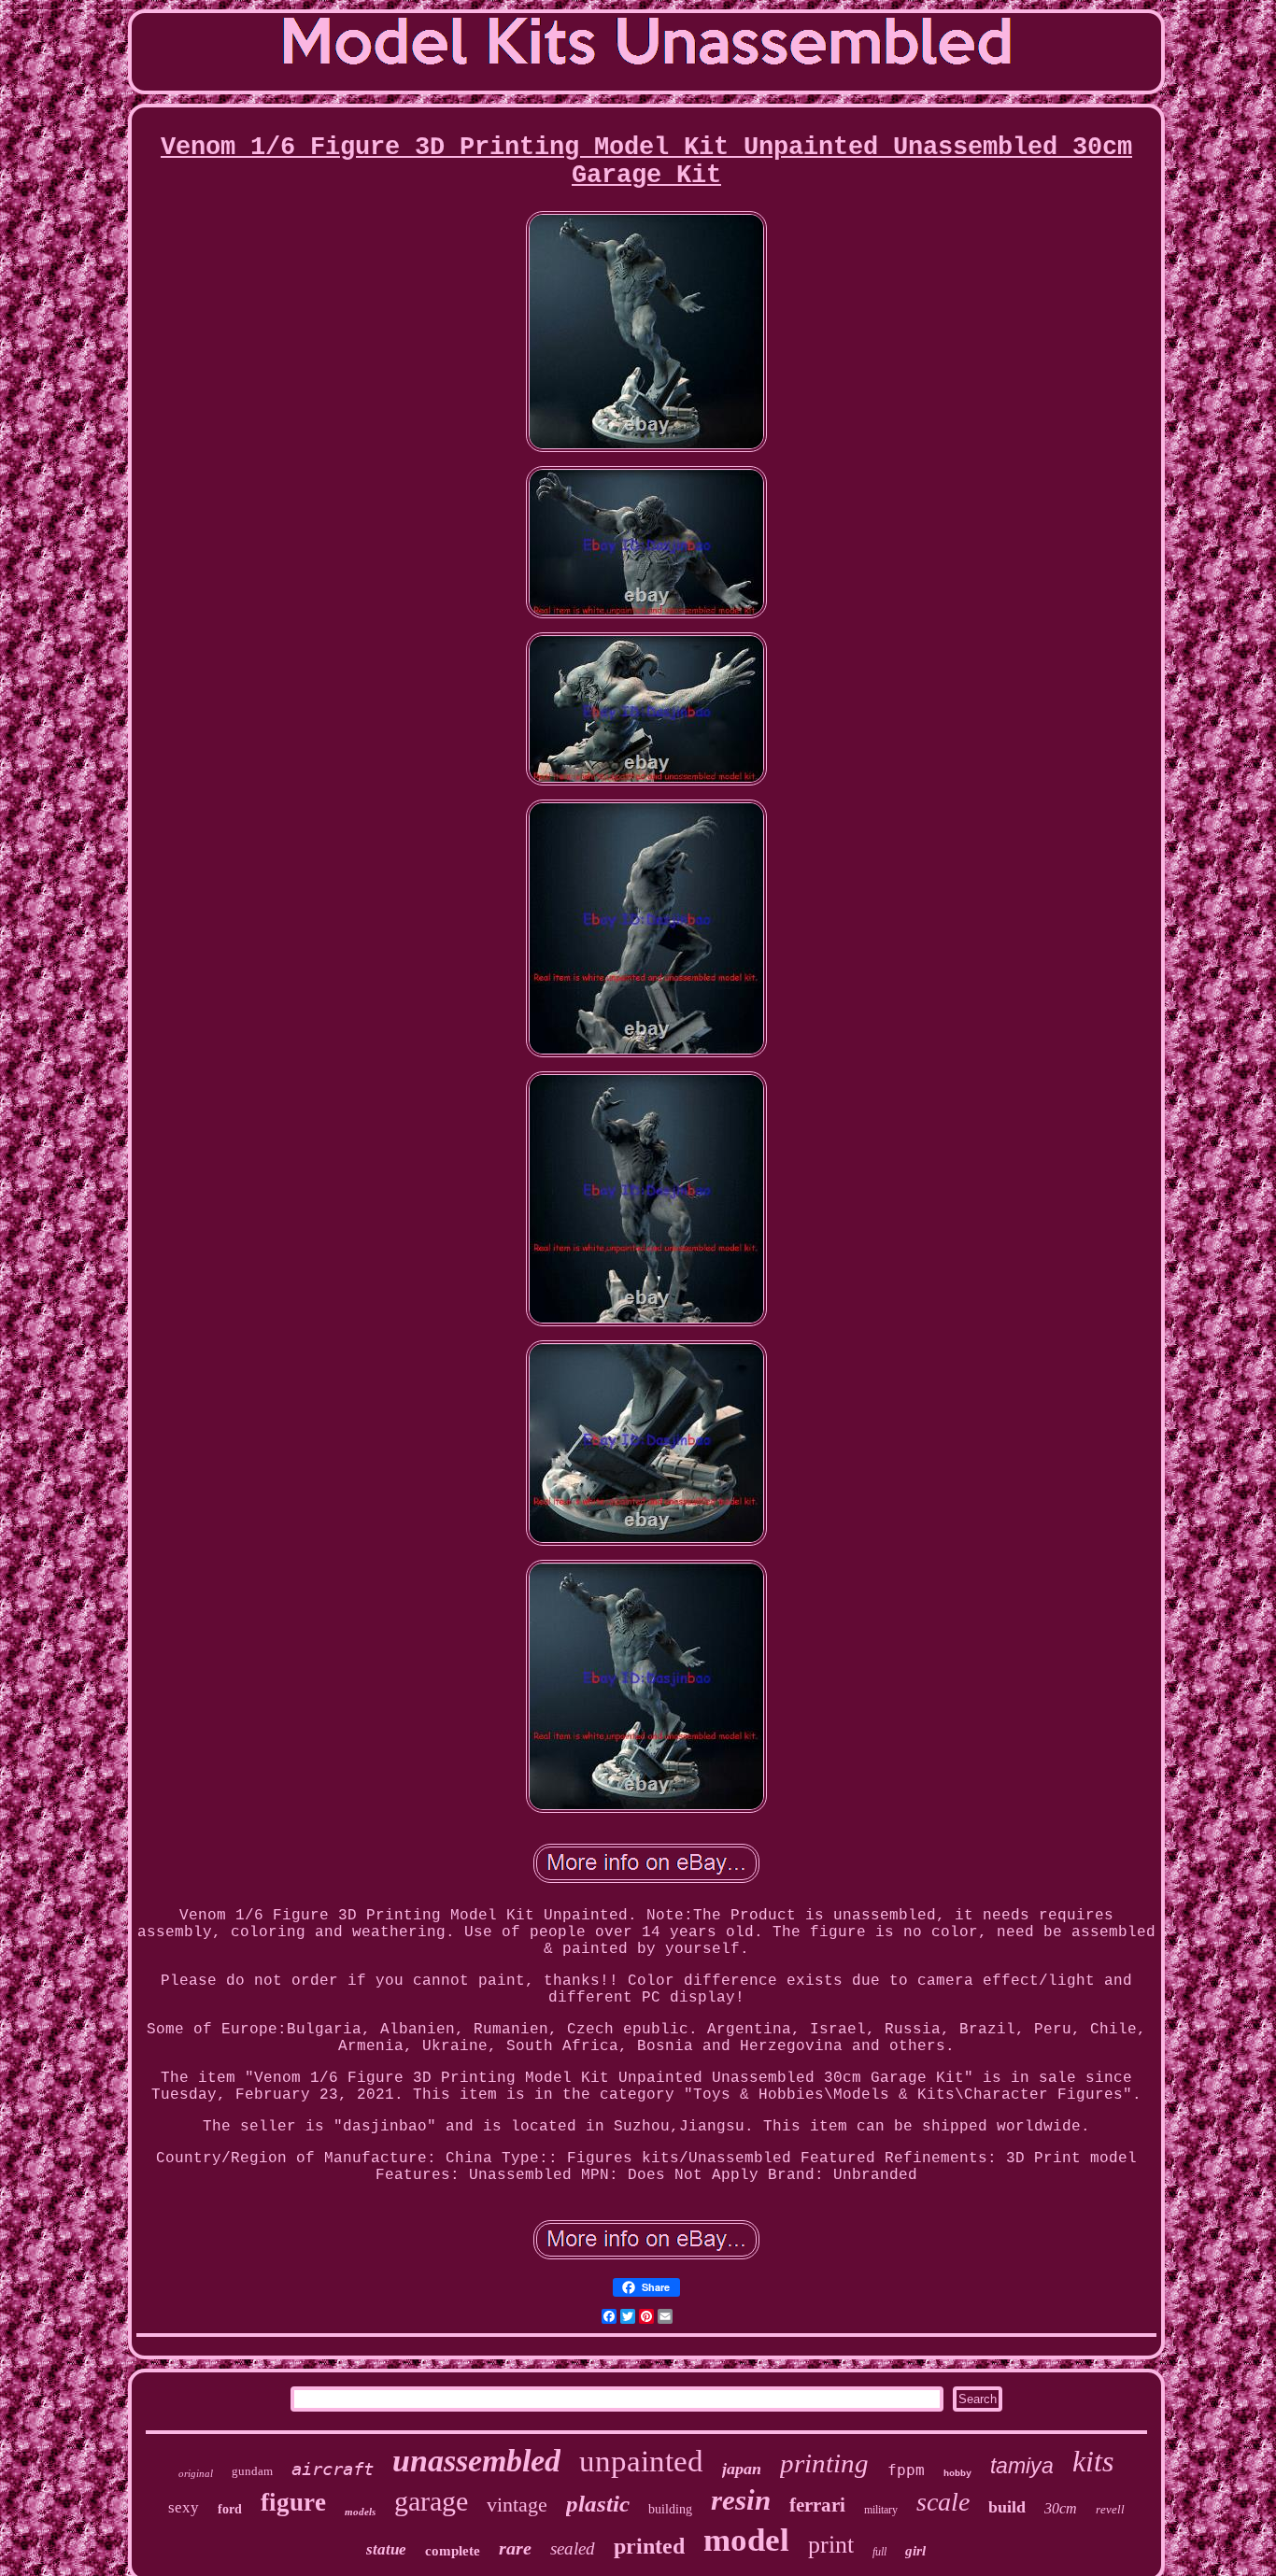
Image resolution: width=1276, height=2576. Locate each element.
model (746, 2540)
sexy (184, 2507)
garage (431, 2501)
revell (1110, 2509)
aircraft (333, 2469)
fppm (906, 2470)
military (881, 2510)
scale (943, 2502)
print (831, 2545)
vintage (517, 2505)
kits (1093, 2461)
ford (230, 2509)
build (1007, 2507)
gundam (252, 2471)
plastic (598, 2504)
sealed (573, 2548)
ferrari (817, 2505)
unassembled (476, 2461)
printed (649, 2546)
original (196, 2473)
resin (741, 2500)
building (670, 2509)
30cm (1061, 2508)
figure (293, 2502)
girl (915, 2551)
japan (742, 2469)
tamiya (1022, 2466)
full (879, 2552)
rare (515, 2548)
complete (453, 2551)
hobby (957, 2474)
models (360, 2512)
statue (386, 2549)
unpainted (641, 2461)
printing (824, 2463)
